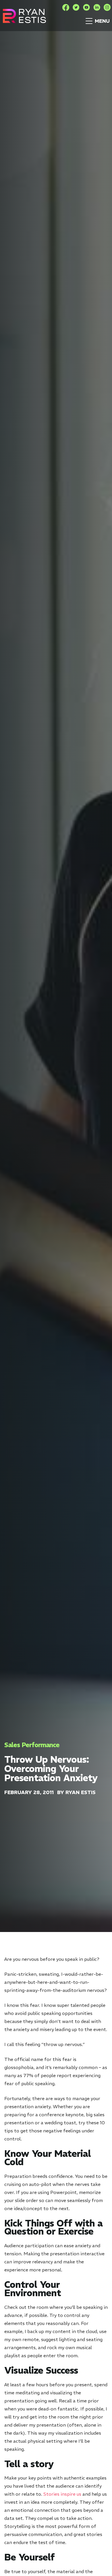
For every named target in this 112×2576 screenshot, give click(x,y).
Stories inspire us (62, 2494)
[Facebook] (66, 7)
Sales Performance (32, 1745)
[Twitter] (76, 7)
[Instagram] (107, 7)
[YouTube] (86, 7)
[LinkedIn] (97, 7)
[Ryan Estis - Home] (24, 16)
